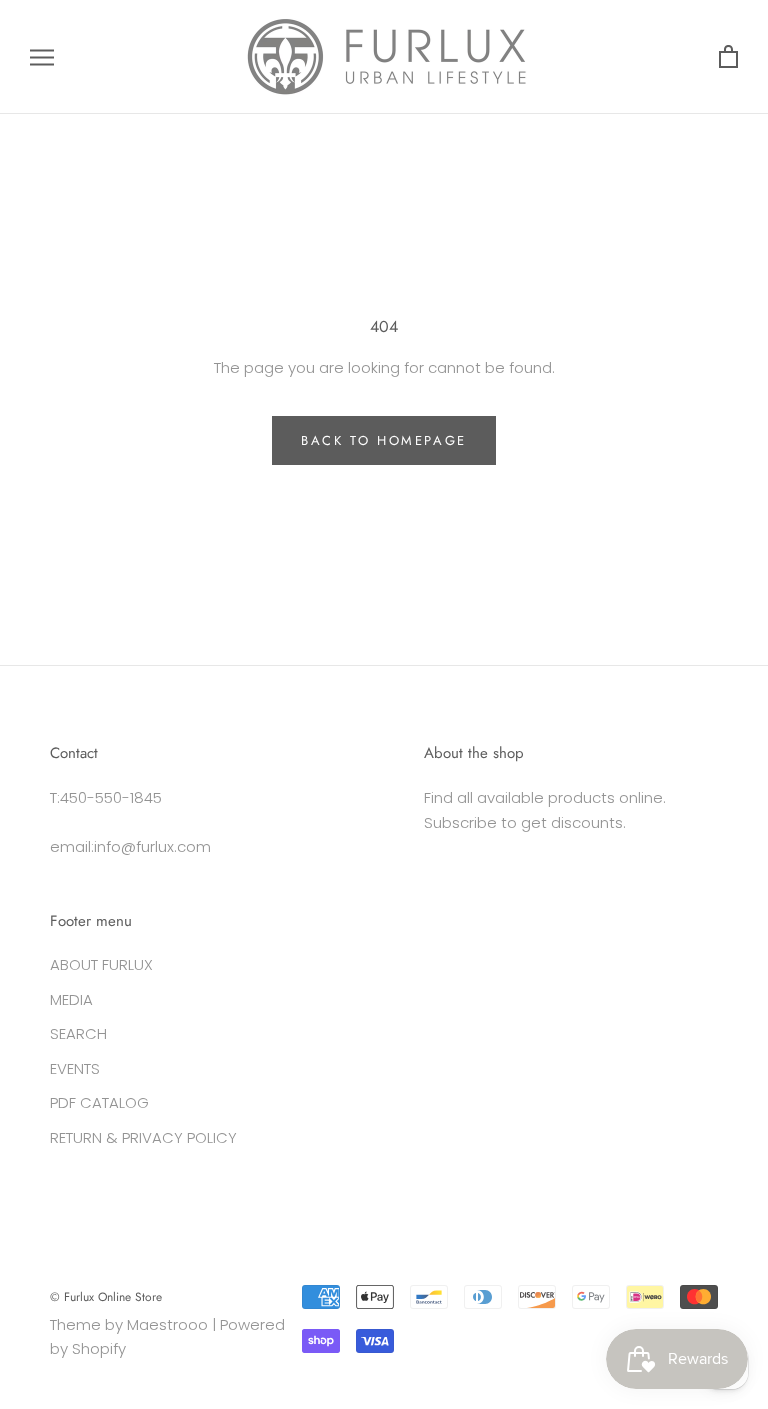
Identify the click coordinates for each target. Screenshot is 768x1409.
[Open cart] (728, 57)
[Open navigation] (42, 56)
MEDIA (71, 999)
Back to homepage (384, 440)
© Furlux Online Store (106, 1297)
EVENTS (75, 1068)
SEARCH (78, 1033)
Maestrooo (167, 1324)
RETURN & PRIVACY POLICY (143, 1137)
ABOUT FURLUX (101, 964)
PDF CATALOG (99, 1102)
